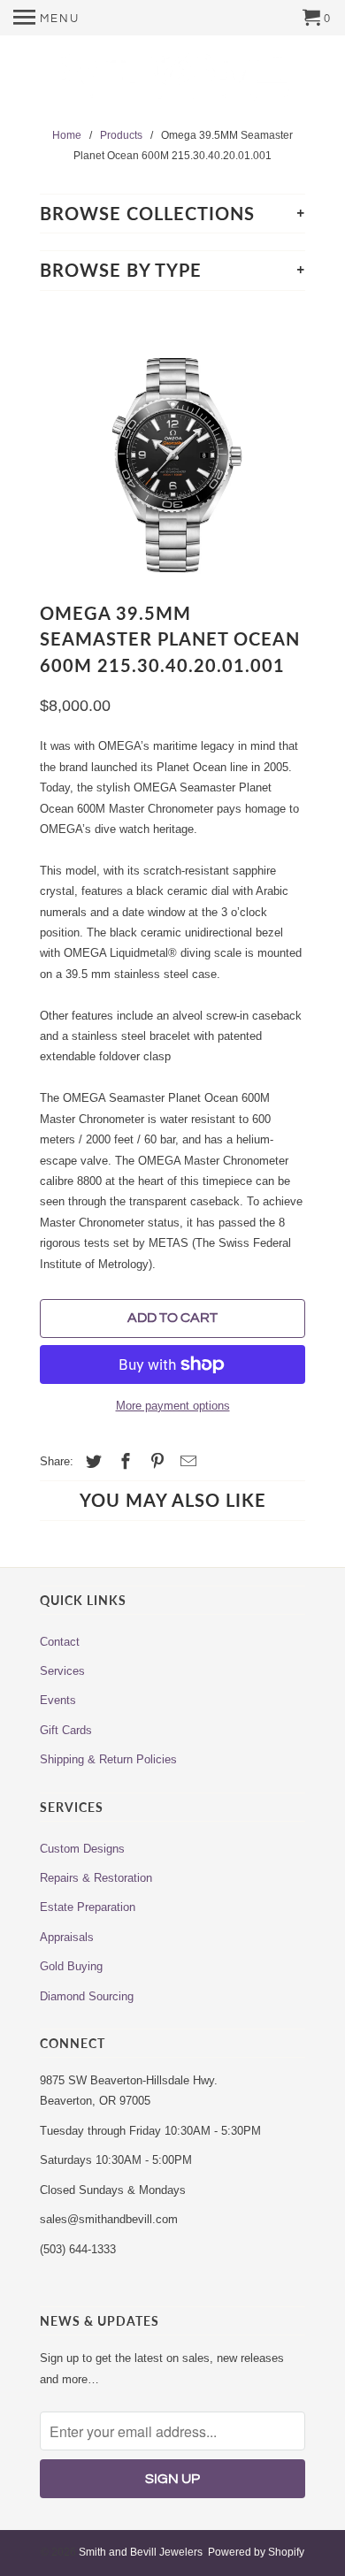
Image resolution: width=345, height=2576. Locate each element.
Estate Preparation (88, 1907)
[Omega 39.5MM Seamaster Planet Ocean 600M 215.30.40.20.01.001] (172, 445)
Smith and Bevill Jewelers (141, 2552)
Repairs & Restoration (96, 1878)
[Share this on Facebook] (123, 1462)
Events (58, 1700)
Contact (60, 1642)
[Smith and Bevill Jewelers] (172, 83)
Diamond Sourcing (87, 1996)
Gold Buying (71, 1966)
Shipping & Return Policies (108, 1759)
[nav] (46, 18)
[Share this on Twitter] (91, 1462)
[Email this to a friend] (186, 1462)
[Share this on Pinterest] (155, 1462)
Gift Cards (66, 1730)
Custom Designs (82, 1849)
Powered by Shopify (256, 2552)
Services (62, 1671)
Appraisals (67, 1937)
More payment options (173, 1406)
